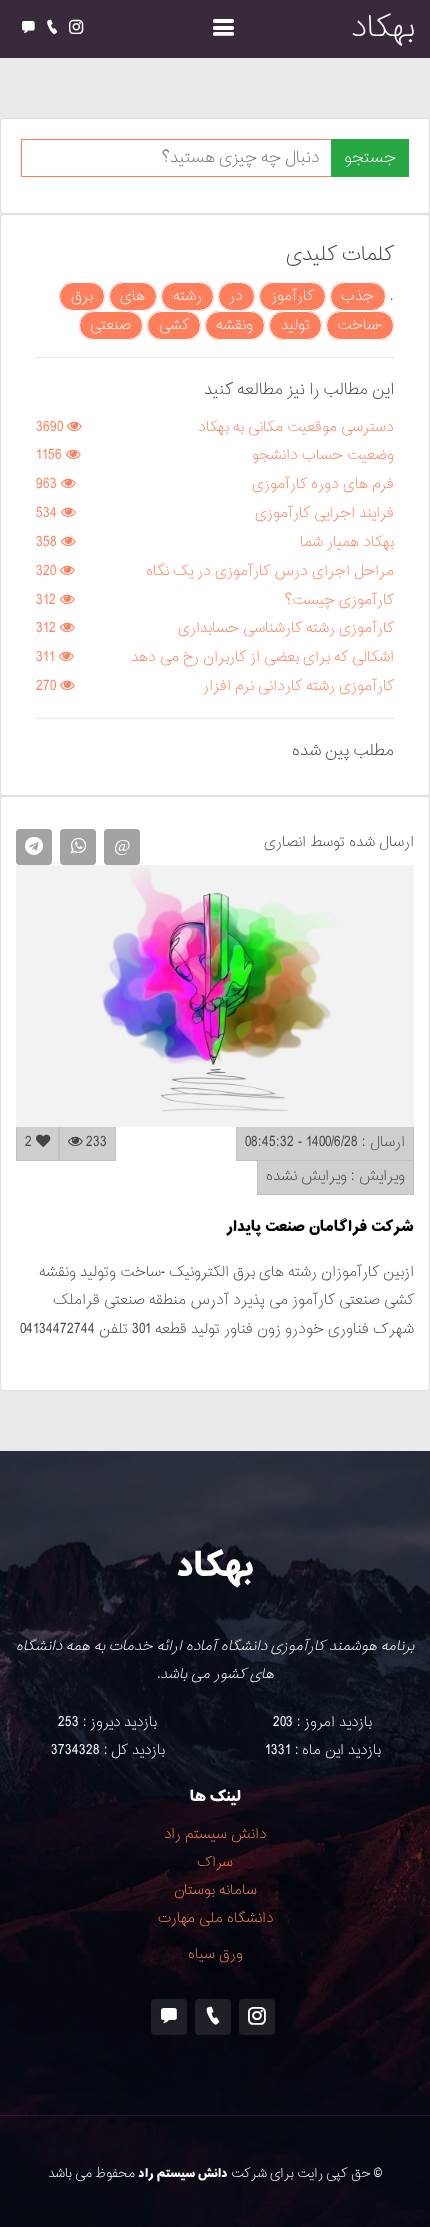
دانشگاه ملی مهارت (215, 1918)
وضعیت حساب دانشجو (323, 455)
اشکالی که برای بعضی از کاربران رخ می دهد (262, 657)
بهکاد (383, 28)
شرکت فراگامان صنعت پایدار (320, 1227)
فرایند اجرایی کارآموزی (324, 513)
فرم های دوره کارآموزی (323, 484)
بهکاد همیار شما (347, 542)
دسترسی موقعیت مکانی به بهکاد (296, 427)
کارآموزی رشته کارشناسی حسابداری (286, 628)
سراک (215, 1862)
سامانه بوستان (215, 1890)
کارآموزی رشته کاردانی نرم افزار (298, 686)
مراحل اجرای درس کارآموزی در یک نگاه (270, 571)
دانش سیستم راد (215, 1834)
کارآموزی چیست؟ (339, 600)
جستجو (370, 158)
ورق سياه (215, 1954)
